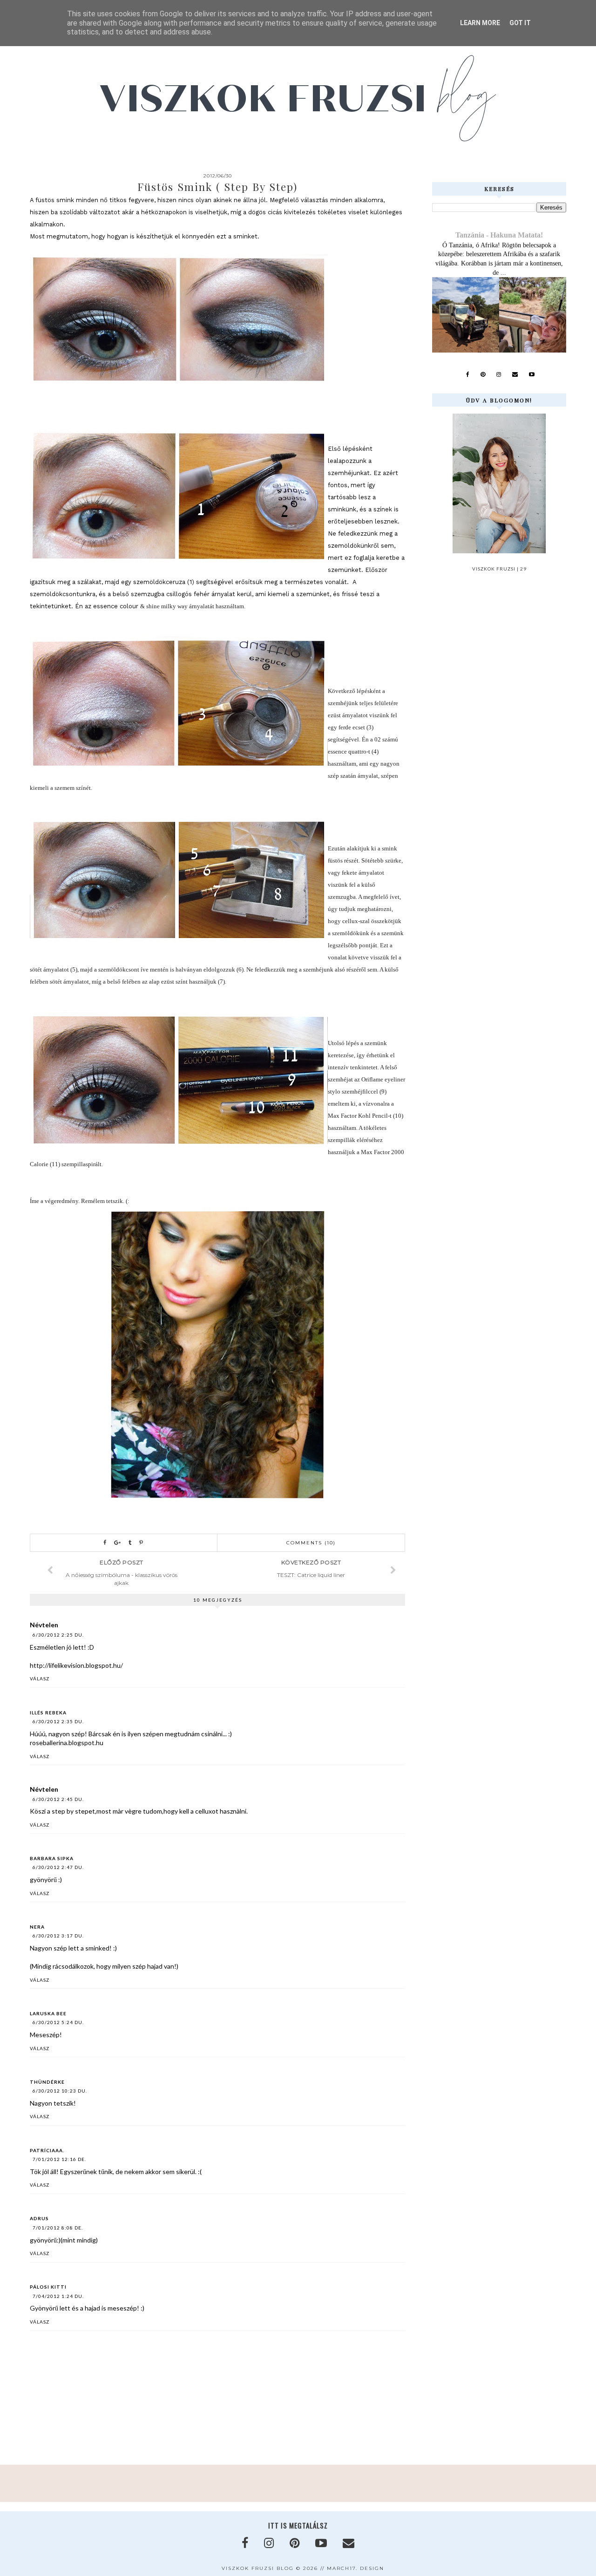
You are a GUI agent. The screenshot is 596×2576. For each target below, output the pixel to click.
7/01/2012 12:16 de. (59, 2159)
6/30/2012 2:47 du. (58, 1867)
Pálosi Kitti (48, 2287)
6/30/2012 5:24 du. (58, 2022)
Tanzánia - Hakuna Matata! (499, 235)
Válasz (40, 1679)
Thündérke (47, 2082)
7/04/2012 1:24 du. (58, 2296)
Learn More (480, 23)
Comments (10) (311, 1543)
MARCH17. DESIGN (356, 2568)
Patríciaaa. (47, 2150)
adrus (39, 2218)
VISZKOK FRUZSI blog (258, 2568)
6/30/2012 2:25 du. (58, 1635)
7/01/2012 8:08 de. (58, 2228)
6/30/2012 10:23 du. (60, 2091)
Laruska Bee (48, 2013)
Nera (37, 1927)
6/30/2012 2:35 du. (58, 1721)
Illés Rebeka (48, 1713)
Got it (520, 23)
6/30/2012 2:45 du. (58, 1799)
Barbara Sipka (52, 1858)
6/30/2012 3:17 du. (58, 1936)
